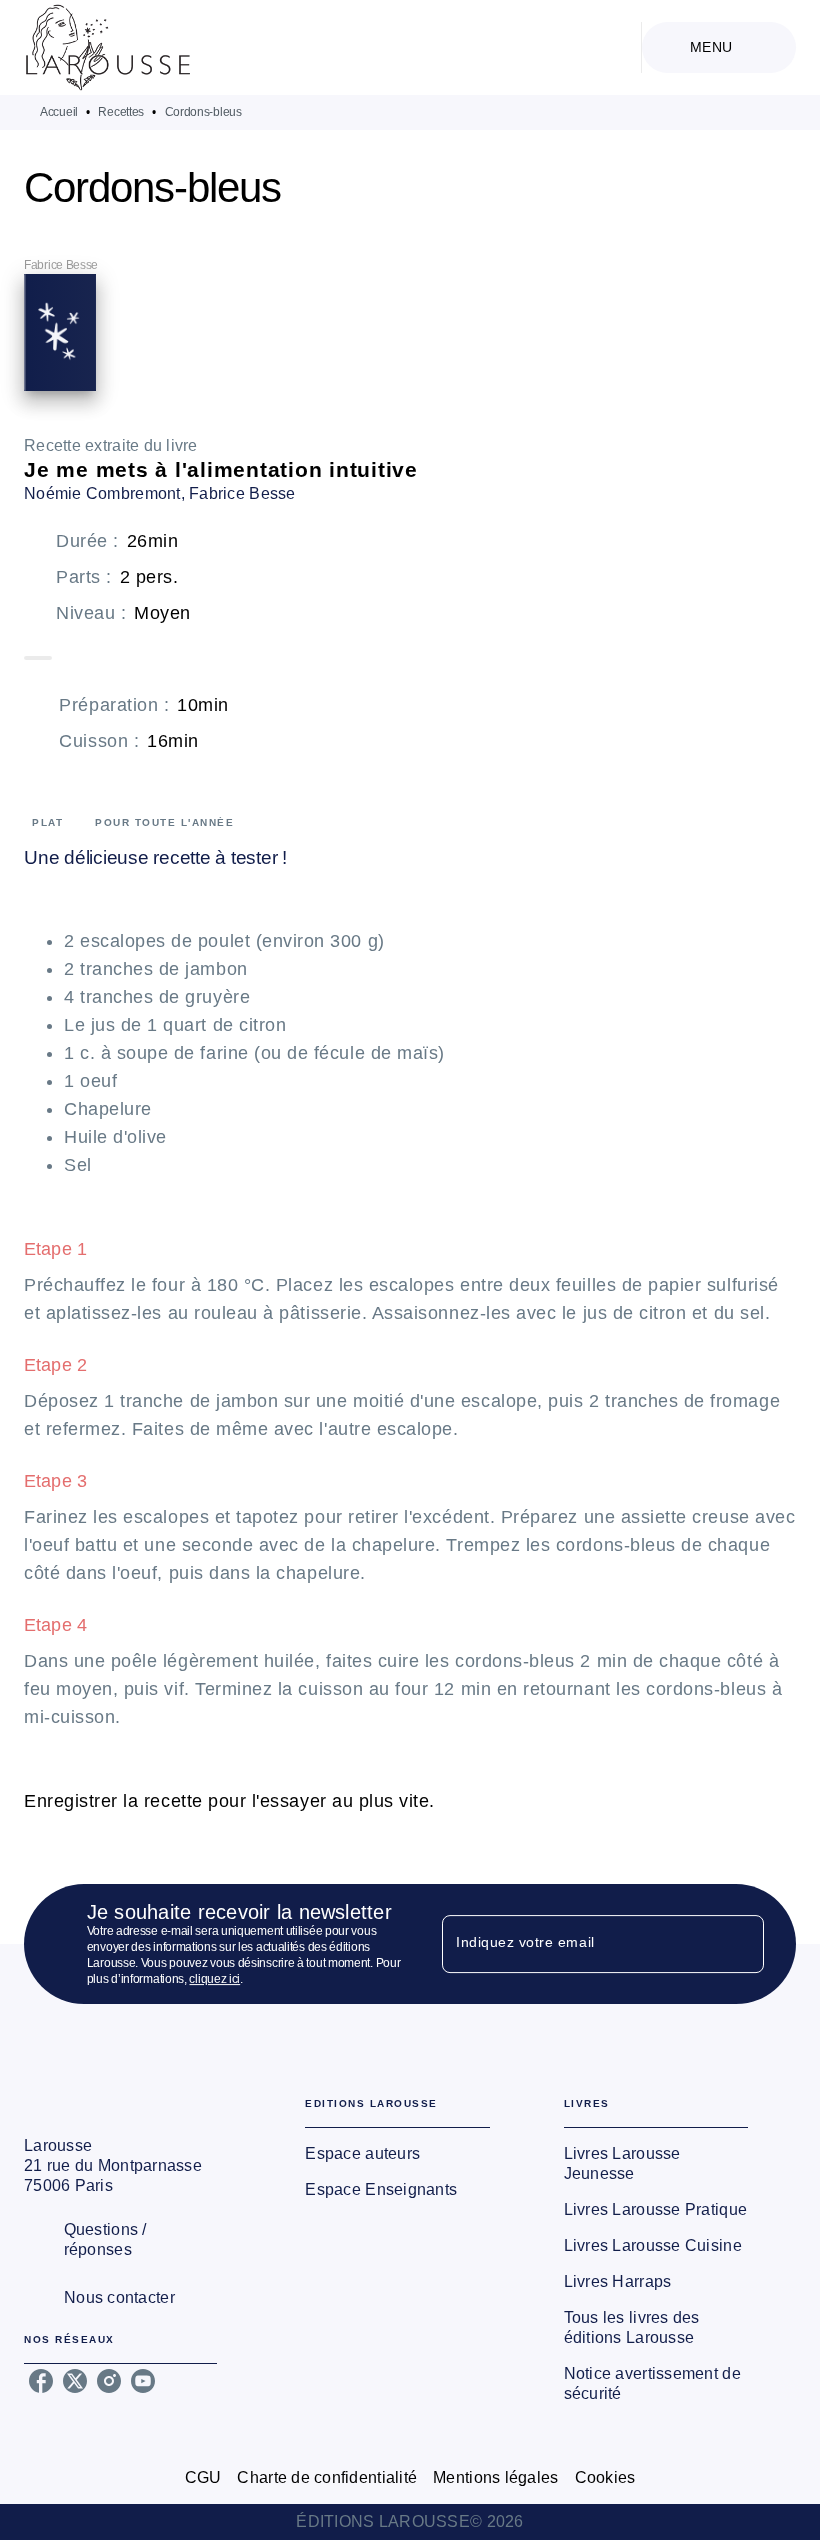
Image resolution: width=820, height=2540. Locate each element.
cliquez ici (214, 1979)
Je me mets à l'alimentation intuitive (221, 469)
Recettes (121, 112)
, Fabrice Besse (238, 493)
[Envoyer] (740, 1944)
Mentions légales (495, 2477)
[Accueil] (108, 47)
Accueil (59, 112)
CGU (203, 2477)
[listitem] (41, 2381)
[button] (397, 2154)
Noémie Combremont (102, 493)
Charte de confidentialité (327, 2477)
